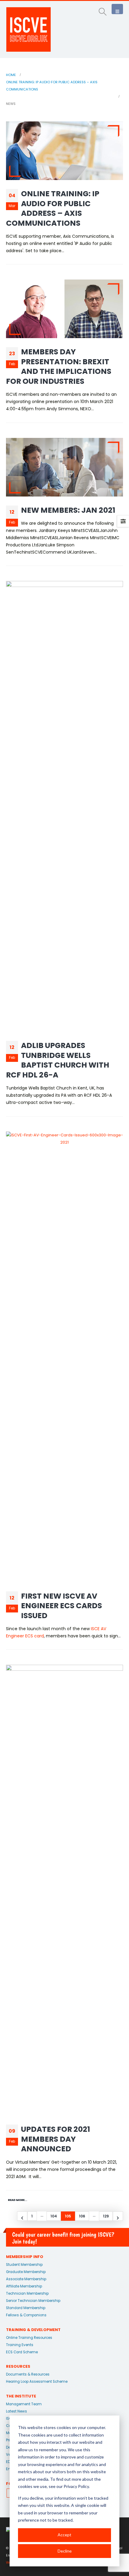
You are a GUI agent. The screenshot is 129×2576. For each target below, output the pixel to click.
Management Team (24, 2404)
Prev (22, 2216)
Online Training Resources (29, 2338)
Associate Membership (26, 2279)
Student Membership (24, 2265)
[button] (103, 12)
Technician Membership (27, 2293)
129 (106, 2216)
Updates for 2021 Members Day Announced (55, 2139)
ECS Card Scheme (22, 2352)
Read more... (18, 2200)
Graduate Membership (26, 2272)
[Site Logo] (28, 29)
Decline (65, 2551)
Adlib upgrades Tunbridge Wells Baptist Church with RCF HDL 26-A (58, 1060)
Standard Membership (26, 2308)
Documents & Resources (28, 2374)
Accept (64, 2535)
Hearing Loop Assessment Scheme (37, 2382)
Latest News (16, 2411)
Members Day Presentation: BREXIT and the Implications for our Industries (59, 367)
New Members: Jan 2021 (68, 510)
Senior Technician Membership (33, 2301)
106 (82, 2216)
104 (54, 2216)
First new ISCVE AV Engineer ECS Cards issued (61, 1606)
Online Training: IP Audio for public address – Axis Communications (53, 208)
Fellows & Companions (26, 2315)
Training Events (20, 2345)
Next (118, 2216)
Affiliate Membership (24, 2286)
